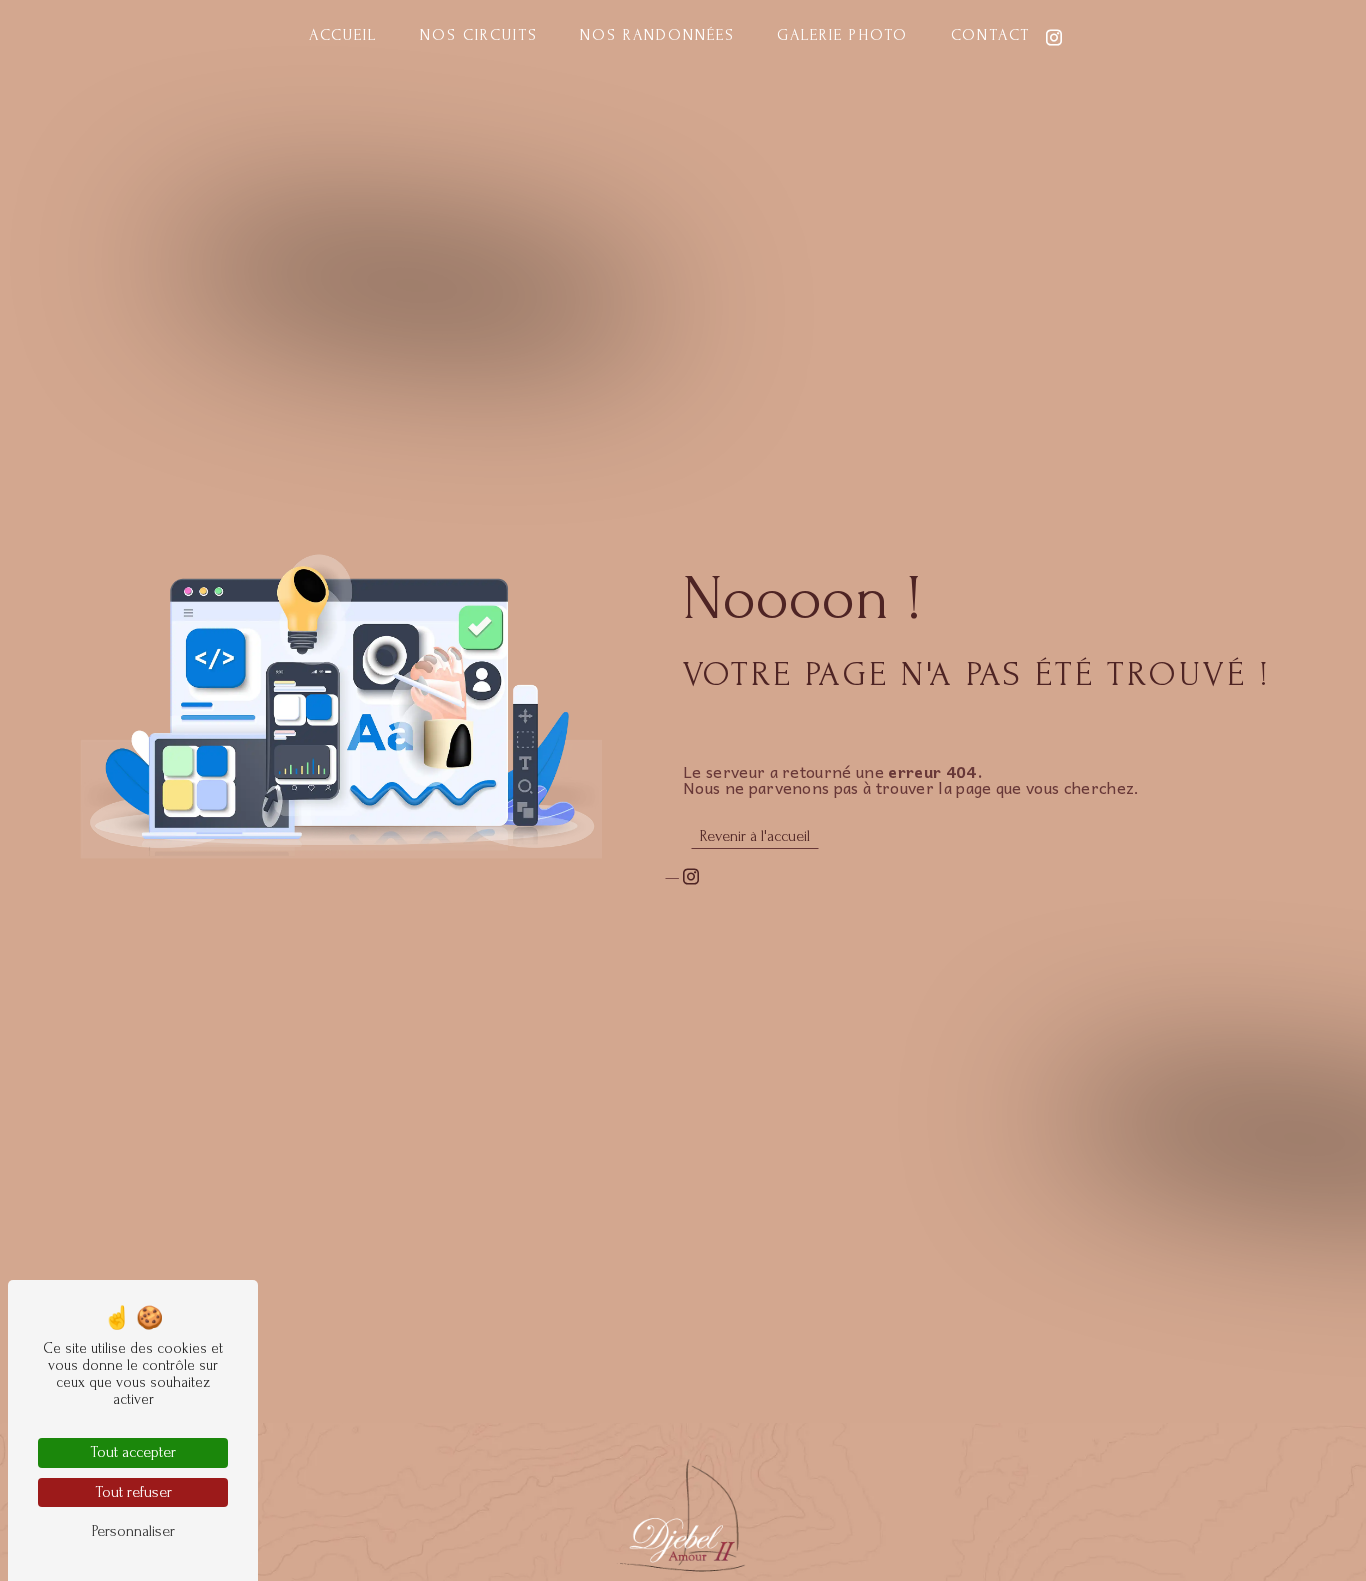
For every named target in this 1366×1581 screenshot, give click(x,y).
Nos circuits (479, 35)
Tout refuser (133, 1492)
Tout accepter (133, 1452)
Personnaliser (133, 1531)
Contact (990, 35)
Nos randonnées (657, 35)
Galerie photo (842, 35)
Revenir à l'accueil (755, 836)
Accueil (343, 35)
